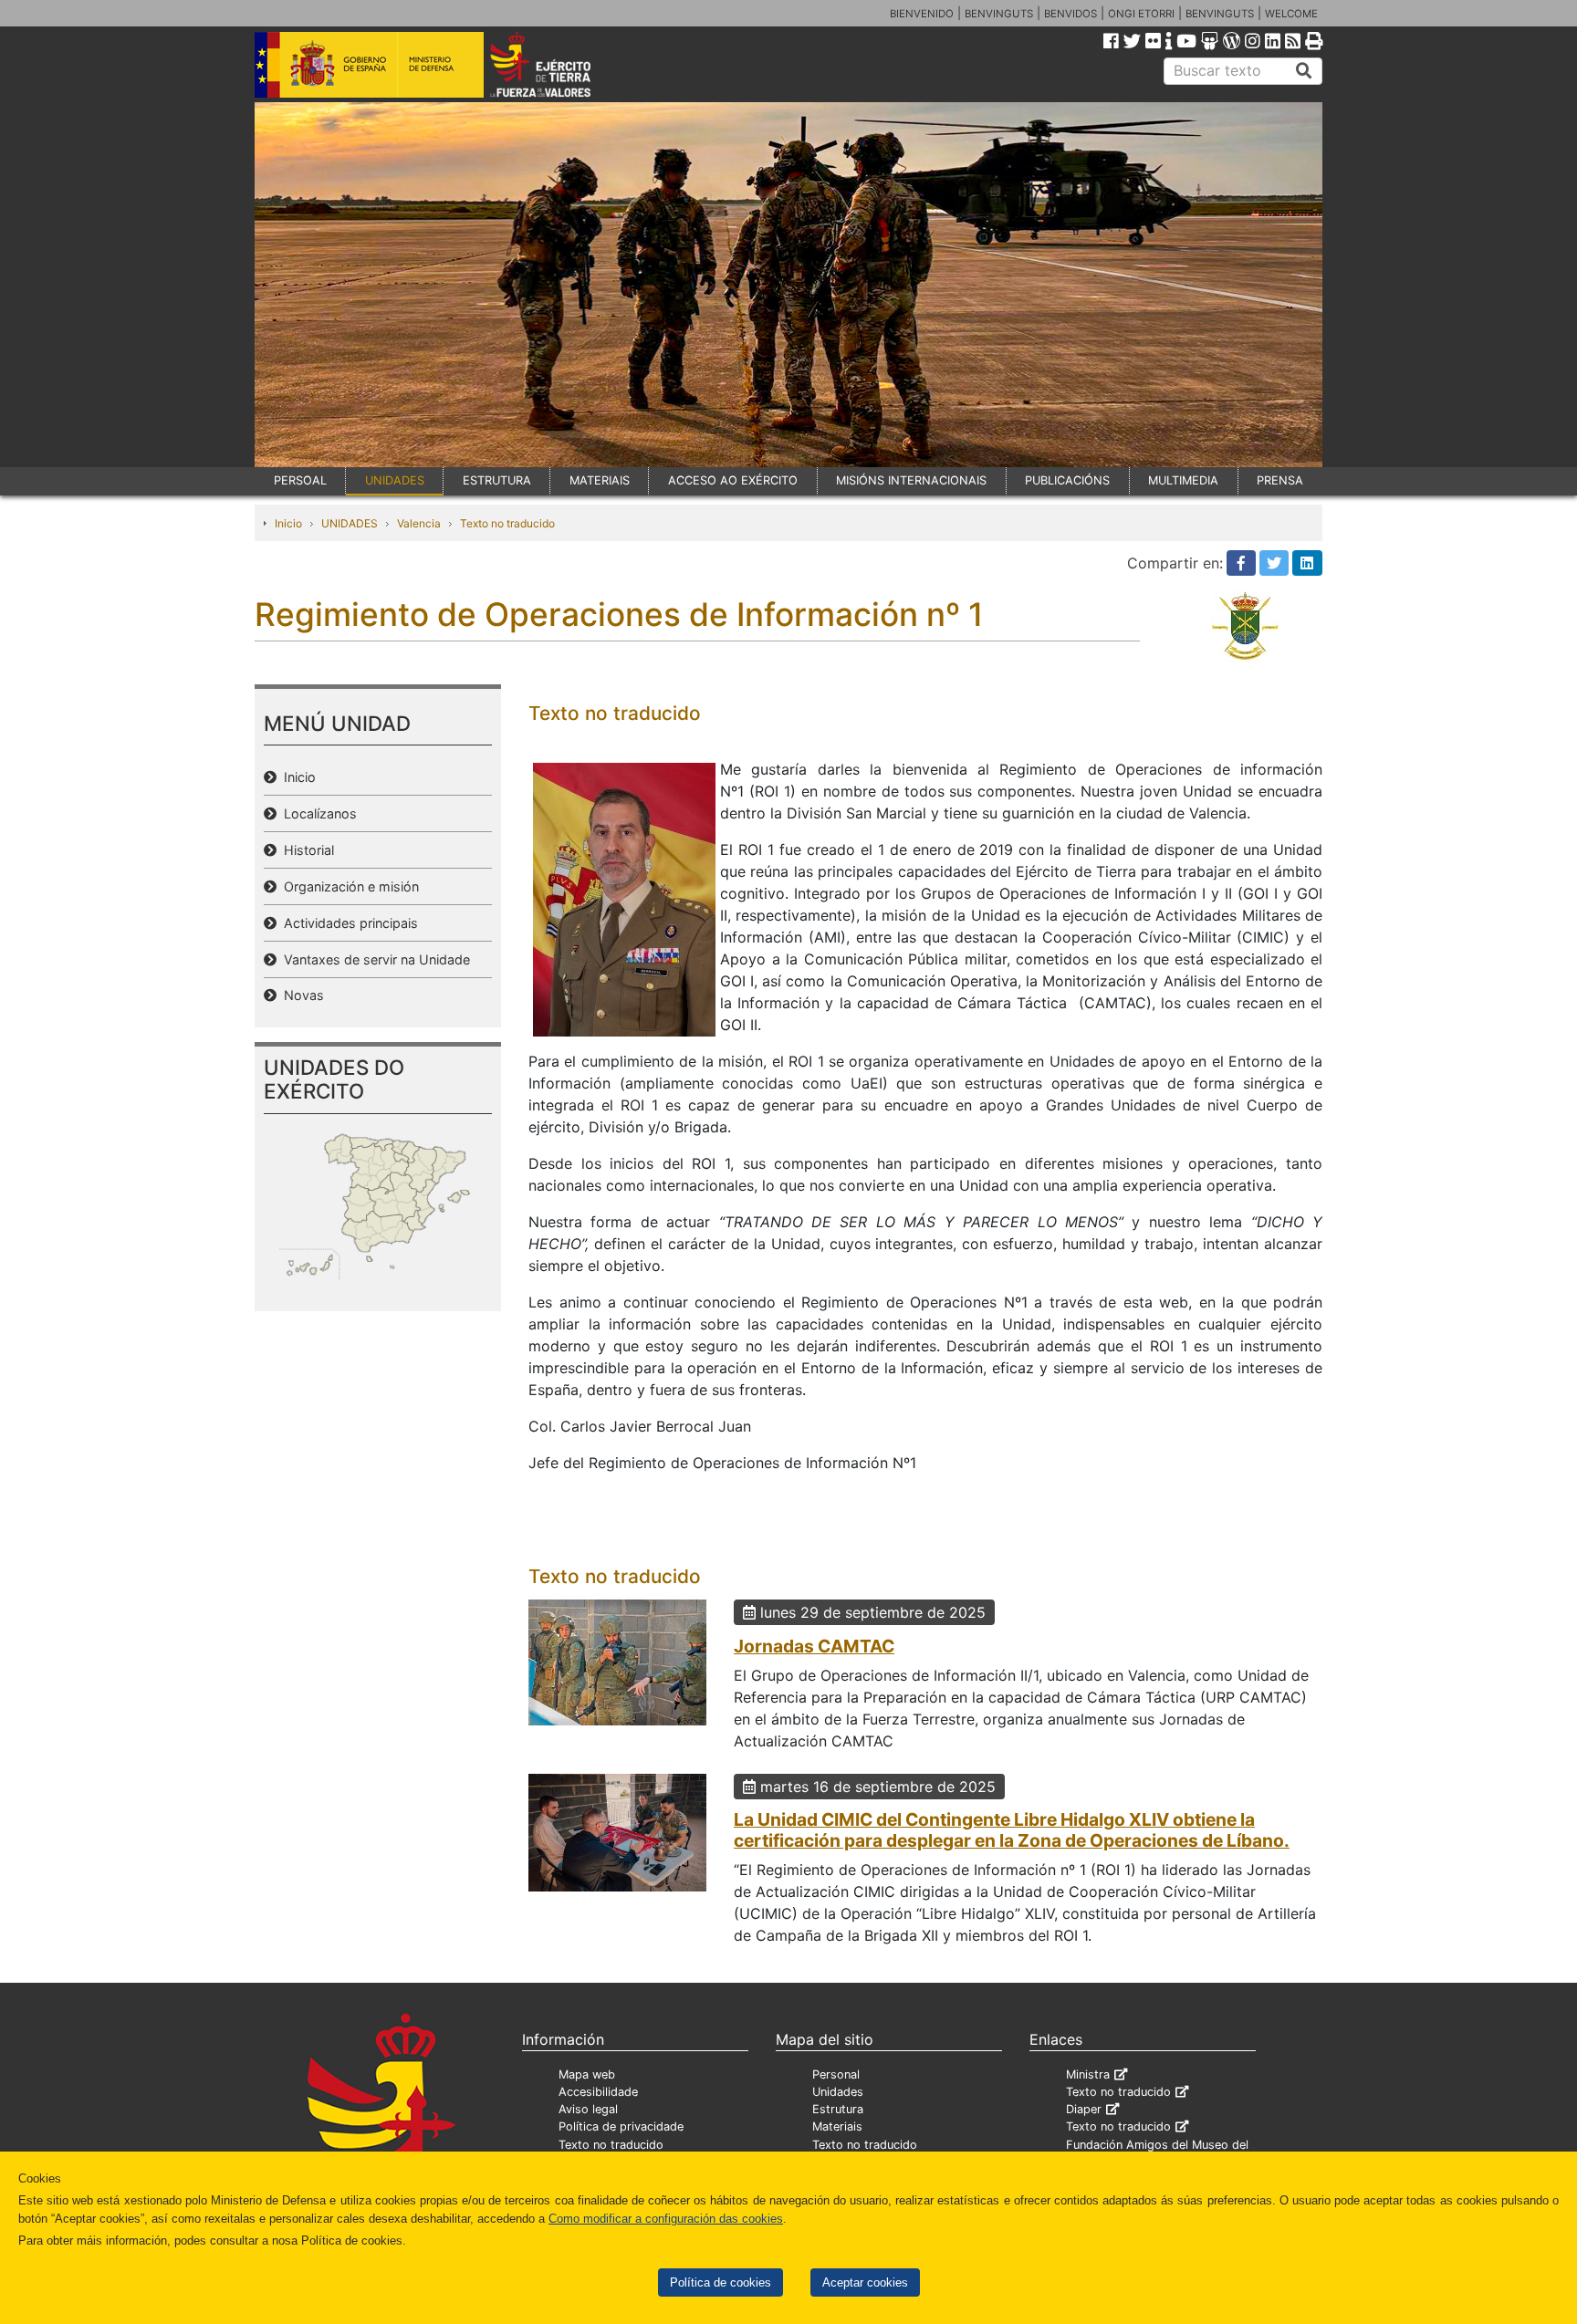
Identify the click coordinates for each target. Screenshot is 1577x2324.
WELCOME (1291, 14)
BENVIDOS (1070, 14)
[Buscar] (1304, 71)
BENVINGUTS (999, 14)
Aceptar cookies (865, 2282)
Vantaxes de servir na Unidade (373, 959)
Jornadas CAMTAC (814, 1646)
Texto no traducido (507, 523)
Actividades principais (347, 923)
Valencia (419, 523)
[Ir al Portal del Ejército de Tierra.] (561, 63)
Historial (305, 850)
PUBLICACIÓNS (1067, 480)
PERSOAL (300, 480)
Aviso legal (588, 2109)
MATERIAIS (600, 480)
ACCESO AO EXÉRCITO (733, 480)
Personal (836, 2074)
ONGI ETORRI (1141, 14)
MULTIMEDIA (1183, 480)
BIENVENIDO (922, 14)
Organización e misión (348, 886)
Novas (300, 995)
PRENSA (1280, 480)
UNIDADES (395, 480)
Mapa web (587, 2074)
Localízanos (317, 813)
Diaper (1084, 2109)
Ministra (1088, 2074)
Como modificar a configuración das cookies (666, 2219)
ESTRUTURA (497, 480)
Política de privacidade (621, 2126)
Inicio (288, 523)
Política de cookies (721, 2282)
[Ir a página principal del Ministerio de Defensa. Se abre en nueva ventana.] (369, 63)
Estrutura (838, 2109)
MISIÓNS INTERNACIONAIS (911, 480)
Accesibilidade (598, 2092)
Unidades (838, 2092)
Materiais (837, 2126)
